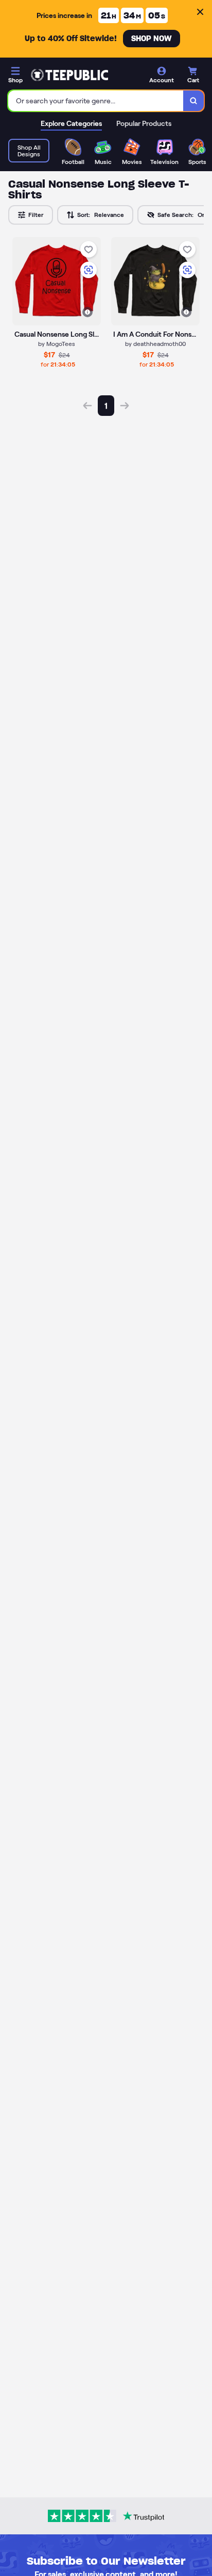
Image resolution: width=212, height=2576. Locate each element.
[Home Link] (69, 75)
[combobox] (96, 101)
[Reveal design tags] (87, 312)
